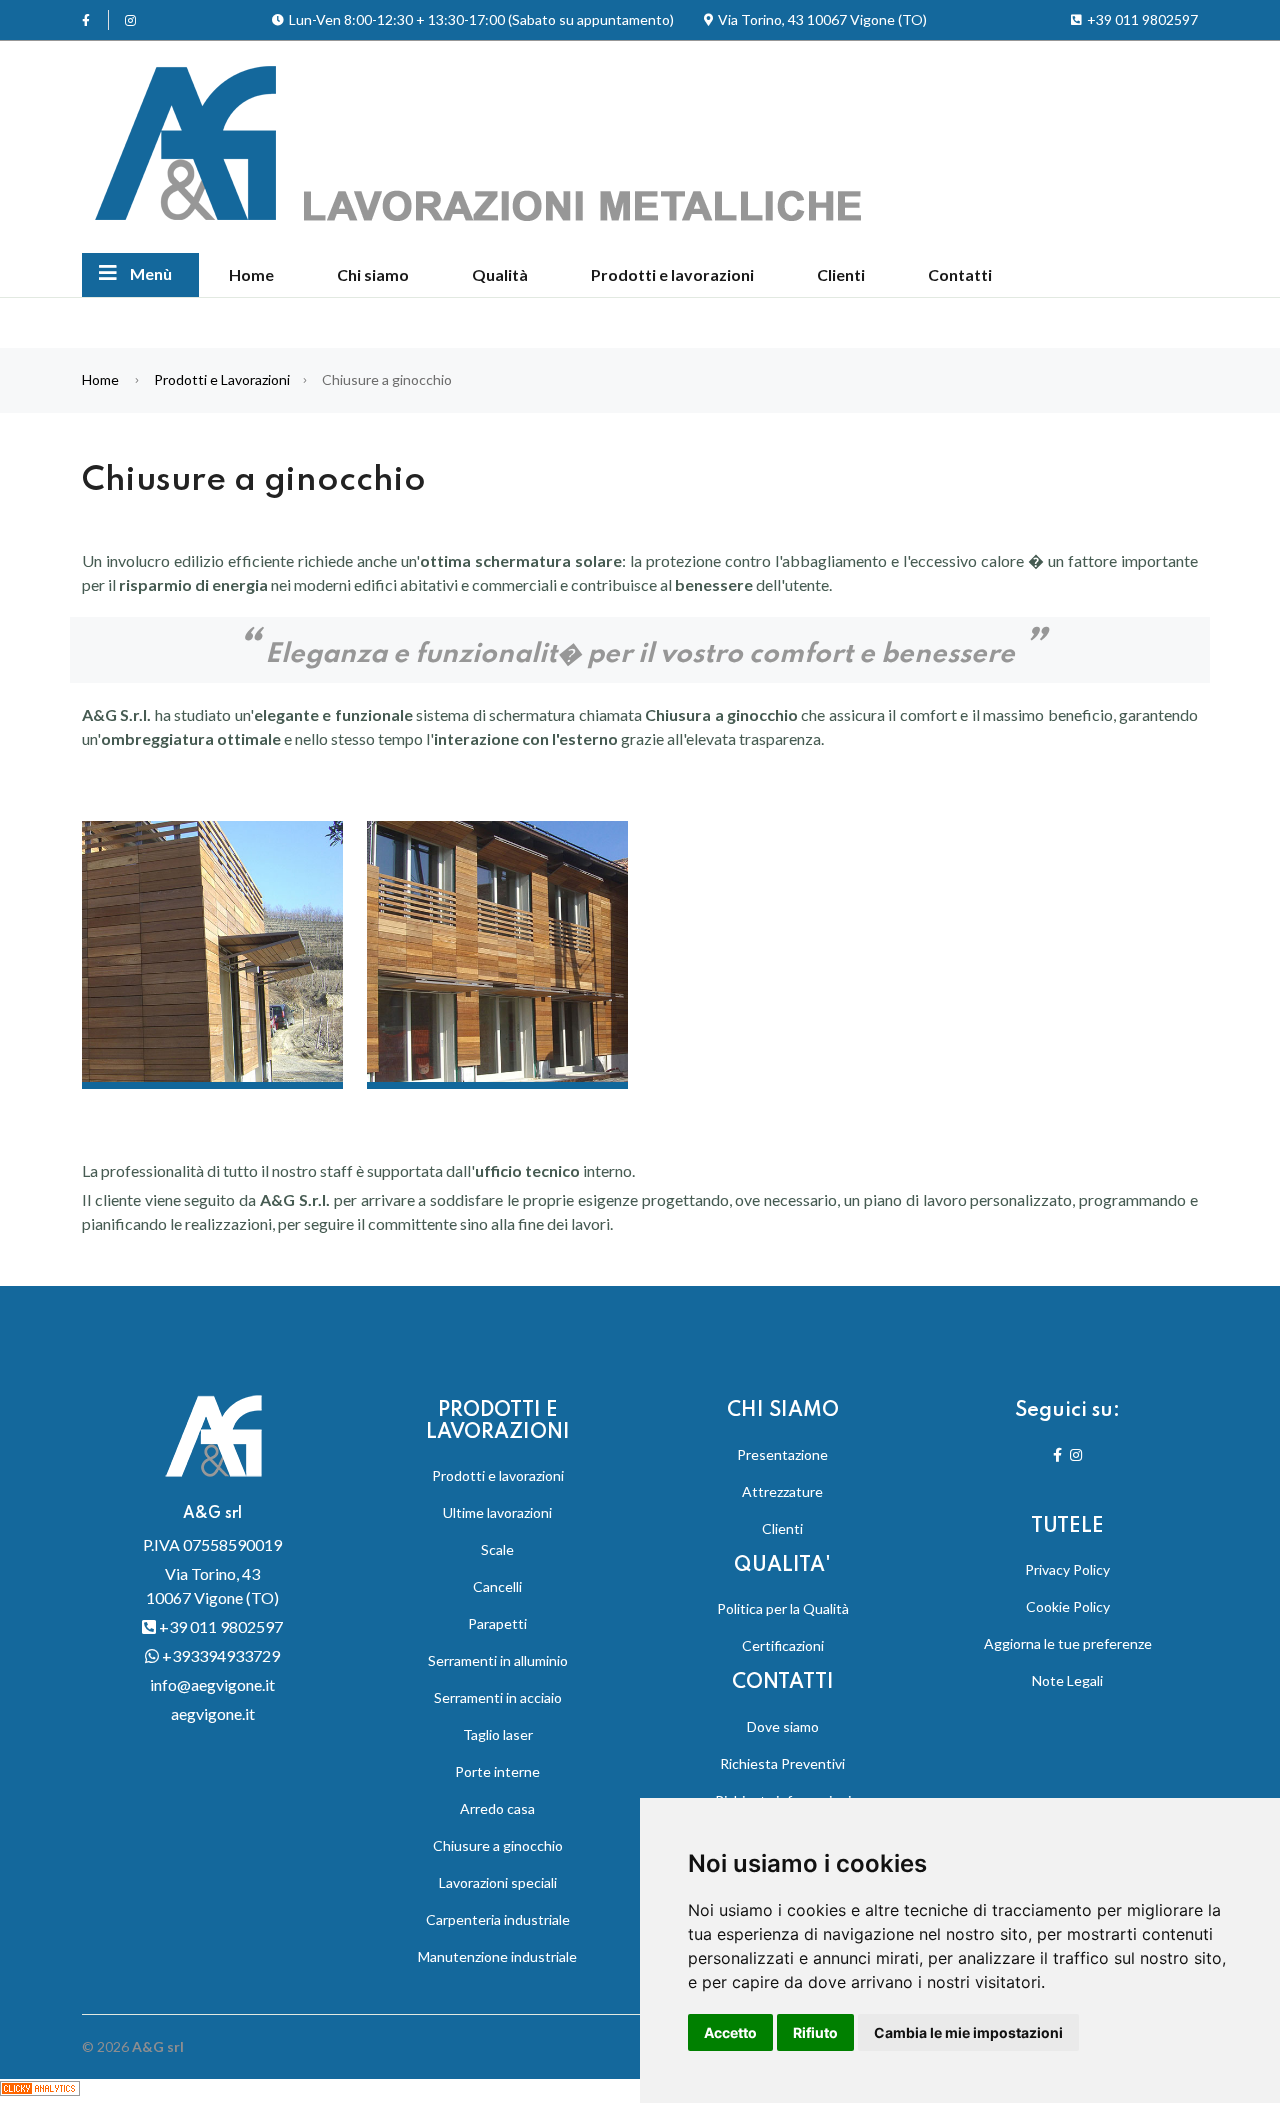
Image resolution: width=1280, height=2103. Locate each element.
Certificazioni (783, 1645)
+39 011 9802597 (219, 1626)
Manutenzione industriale (497, 1956)
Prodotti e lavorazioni (672, 274)
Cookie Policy (1068, 1606)
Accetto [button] (730, 2032)
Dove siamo (783, 1726)
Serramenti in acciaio (498, 1697)
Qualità (500, 274)
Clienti (841, 274)
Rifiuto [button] (815, 2032)
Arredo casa (497, 1808)
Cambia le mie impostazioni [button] (968, 2032)
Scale (497, 1549)
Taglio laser (498, 1734)
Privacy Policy (1067, 1569)
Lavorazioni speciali (498, 1882)
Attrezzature (782, 1491)
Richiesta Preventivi (782, 1763)
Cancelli (497, 1586)
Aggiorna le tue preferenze (1068, 1643)
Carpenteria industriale (498, 1919)
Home (251, 274)
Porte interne (497, 1771)
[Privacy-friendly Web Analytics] (40, 2090)
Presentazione (782, 1454)
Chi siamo (373, 274)
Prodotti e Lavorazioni (222, 379)
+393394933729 (219, 1655)
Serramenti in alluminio (498, 1660)
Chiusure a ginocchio (498, 1845)
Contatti (960, 274)
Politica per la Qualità (783, 1608)
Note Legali (1067, 1680)
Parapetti (497, 1623)
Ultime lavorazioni (497, 1512)
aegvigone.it (213, 1713)
